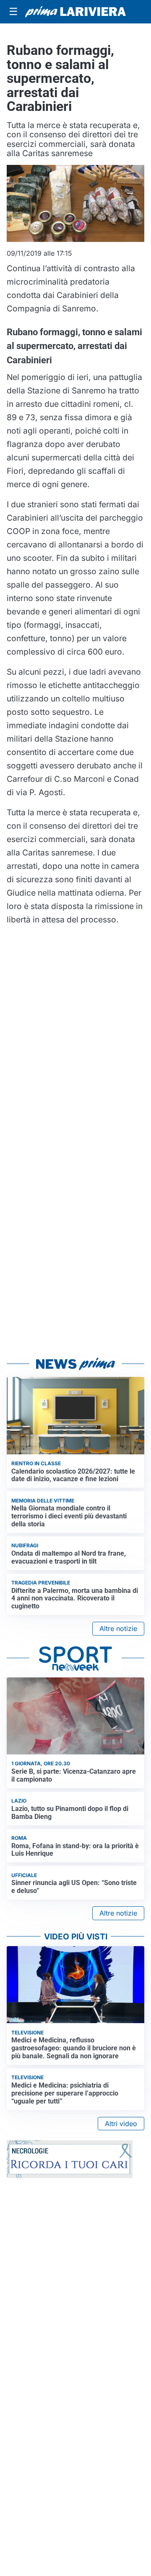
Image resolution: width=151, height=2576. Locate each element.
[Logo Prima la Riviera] (75, 12)
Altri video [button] (121, 2124)
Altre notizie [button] (118, 1628)
